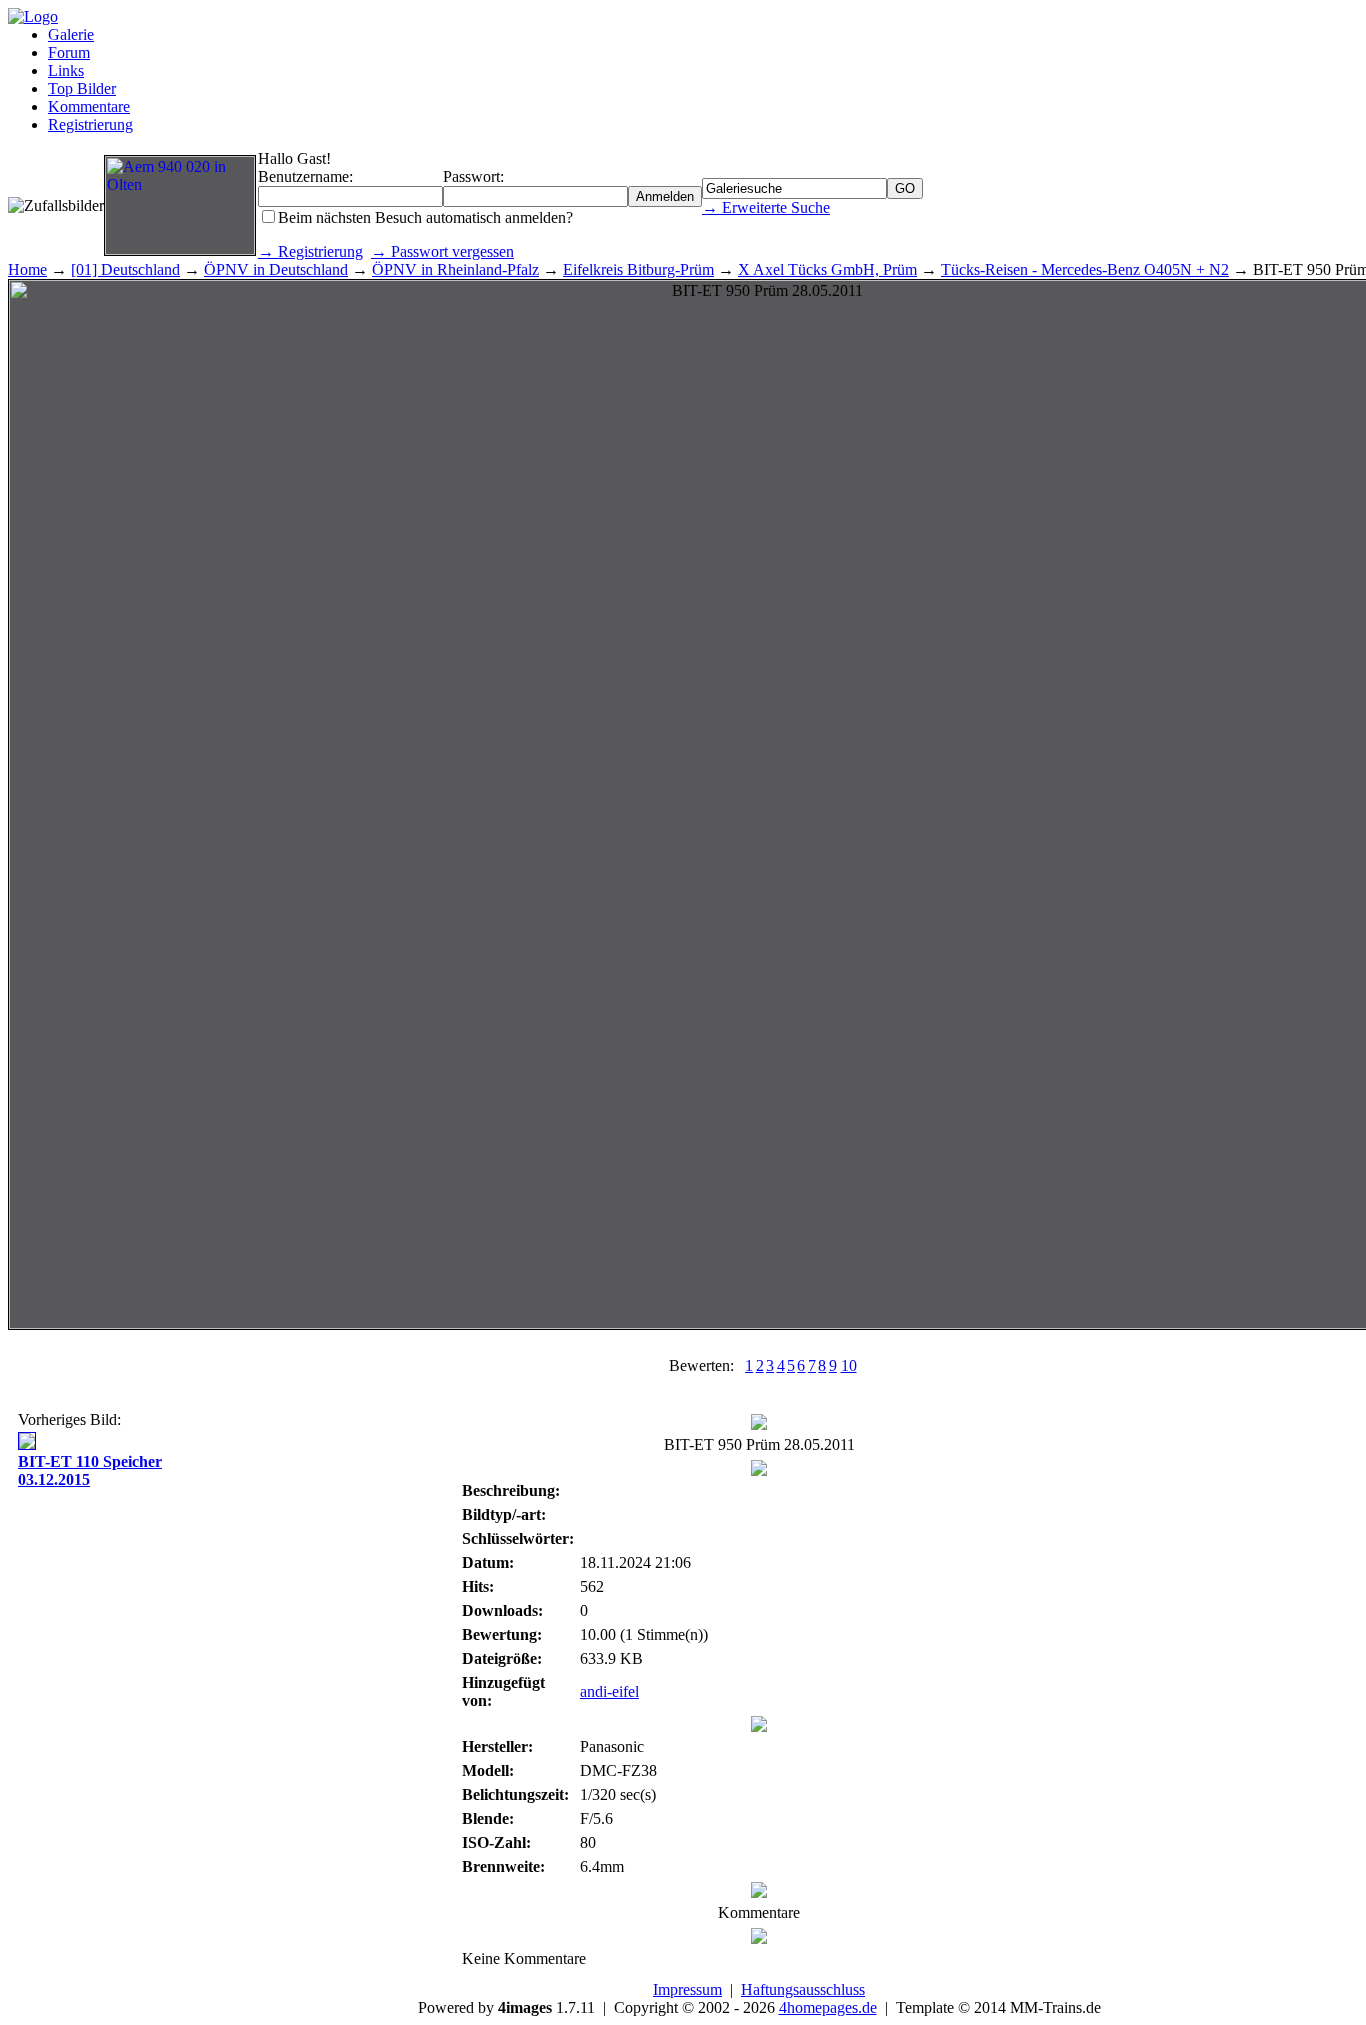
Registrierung (90, 124)
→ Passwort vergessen (442, 251)
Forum (69, 52)
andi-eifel (609, 1691)
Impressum (687, 1989)
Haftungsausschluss (803, 1989)
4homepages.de (828, 2007)
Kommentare (89, 106)
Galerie (71, 34)
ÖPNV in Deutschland (276, 269)
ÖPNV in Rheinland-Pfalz (455, 269)
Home (27, 269)
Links (66, 70)
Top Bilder (82, 88)
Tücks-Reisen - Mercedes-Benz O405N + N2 (1085, 269)
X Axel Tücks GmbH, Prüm (827, 269)
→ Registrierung (310, 251)
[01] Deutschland (125, 269)
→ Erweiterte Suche (766, 207)
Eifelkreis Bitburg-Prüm (638, 269)
